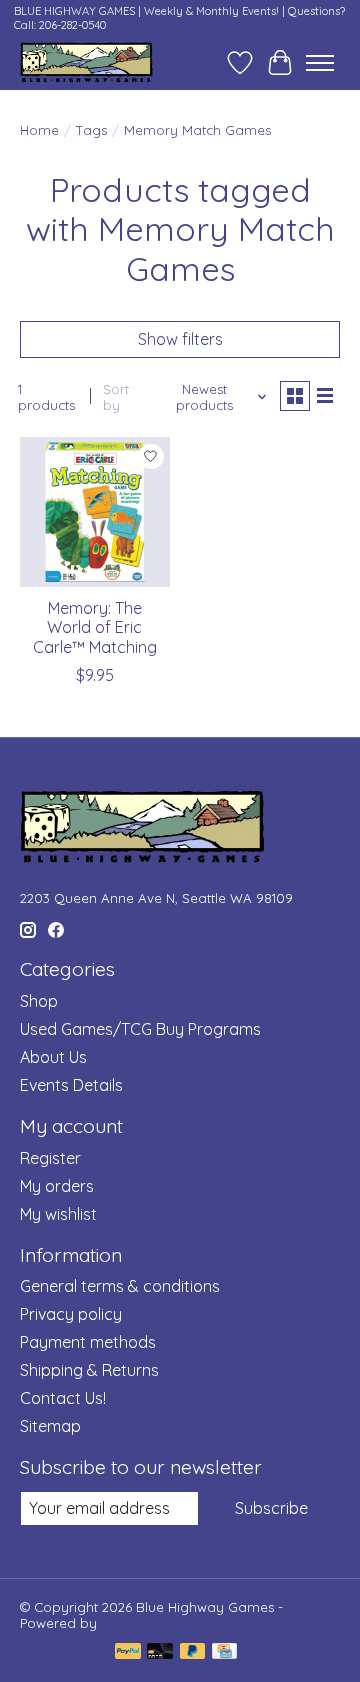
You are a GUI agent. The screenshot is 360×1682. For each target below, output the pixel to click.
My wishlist (58, 1214)
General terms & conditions (120, 1286)
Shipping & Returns (89, 1370)
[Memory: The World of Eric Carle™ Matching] (95, 512)
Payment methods (88, 1342)
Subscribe (271, 1508)
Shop (39, 1001)
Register (50, 1158)
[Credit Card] (224, 1652)
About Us (53, 1057)
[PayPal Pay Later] (193, 1652)
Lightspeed (136, 1623)
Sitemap (50, 1426)
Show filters (180, 339)
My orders (57, 1186)
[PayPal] (128, 1652)
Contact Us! (63, 1398)
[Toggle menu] (320, 63)
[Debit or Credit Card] (160, 1652)
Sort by (116, 397)
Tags (91, 130)
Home (39, 130)
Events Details (71, 1085)
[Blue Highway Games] (86, 62)
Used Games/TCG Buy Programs (140, 1029)
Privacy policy (71, 1314)
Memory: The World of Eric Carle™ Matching (95, 627)
